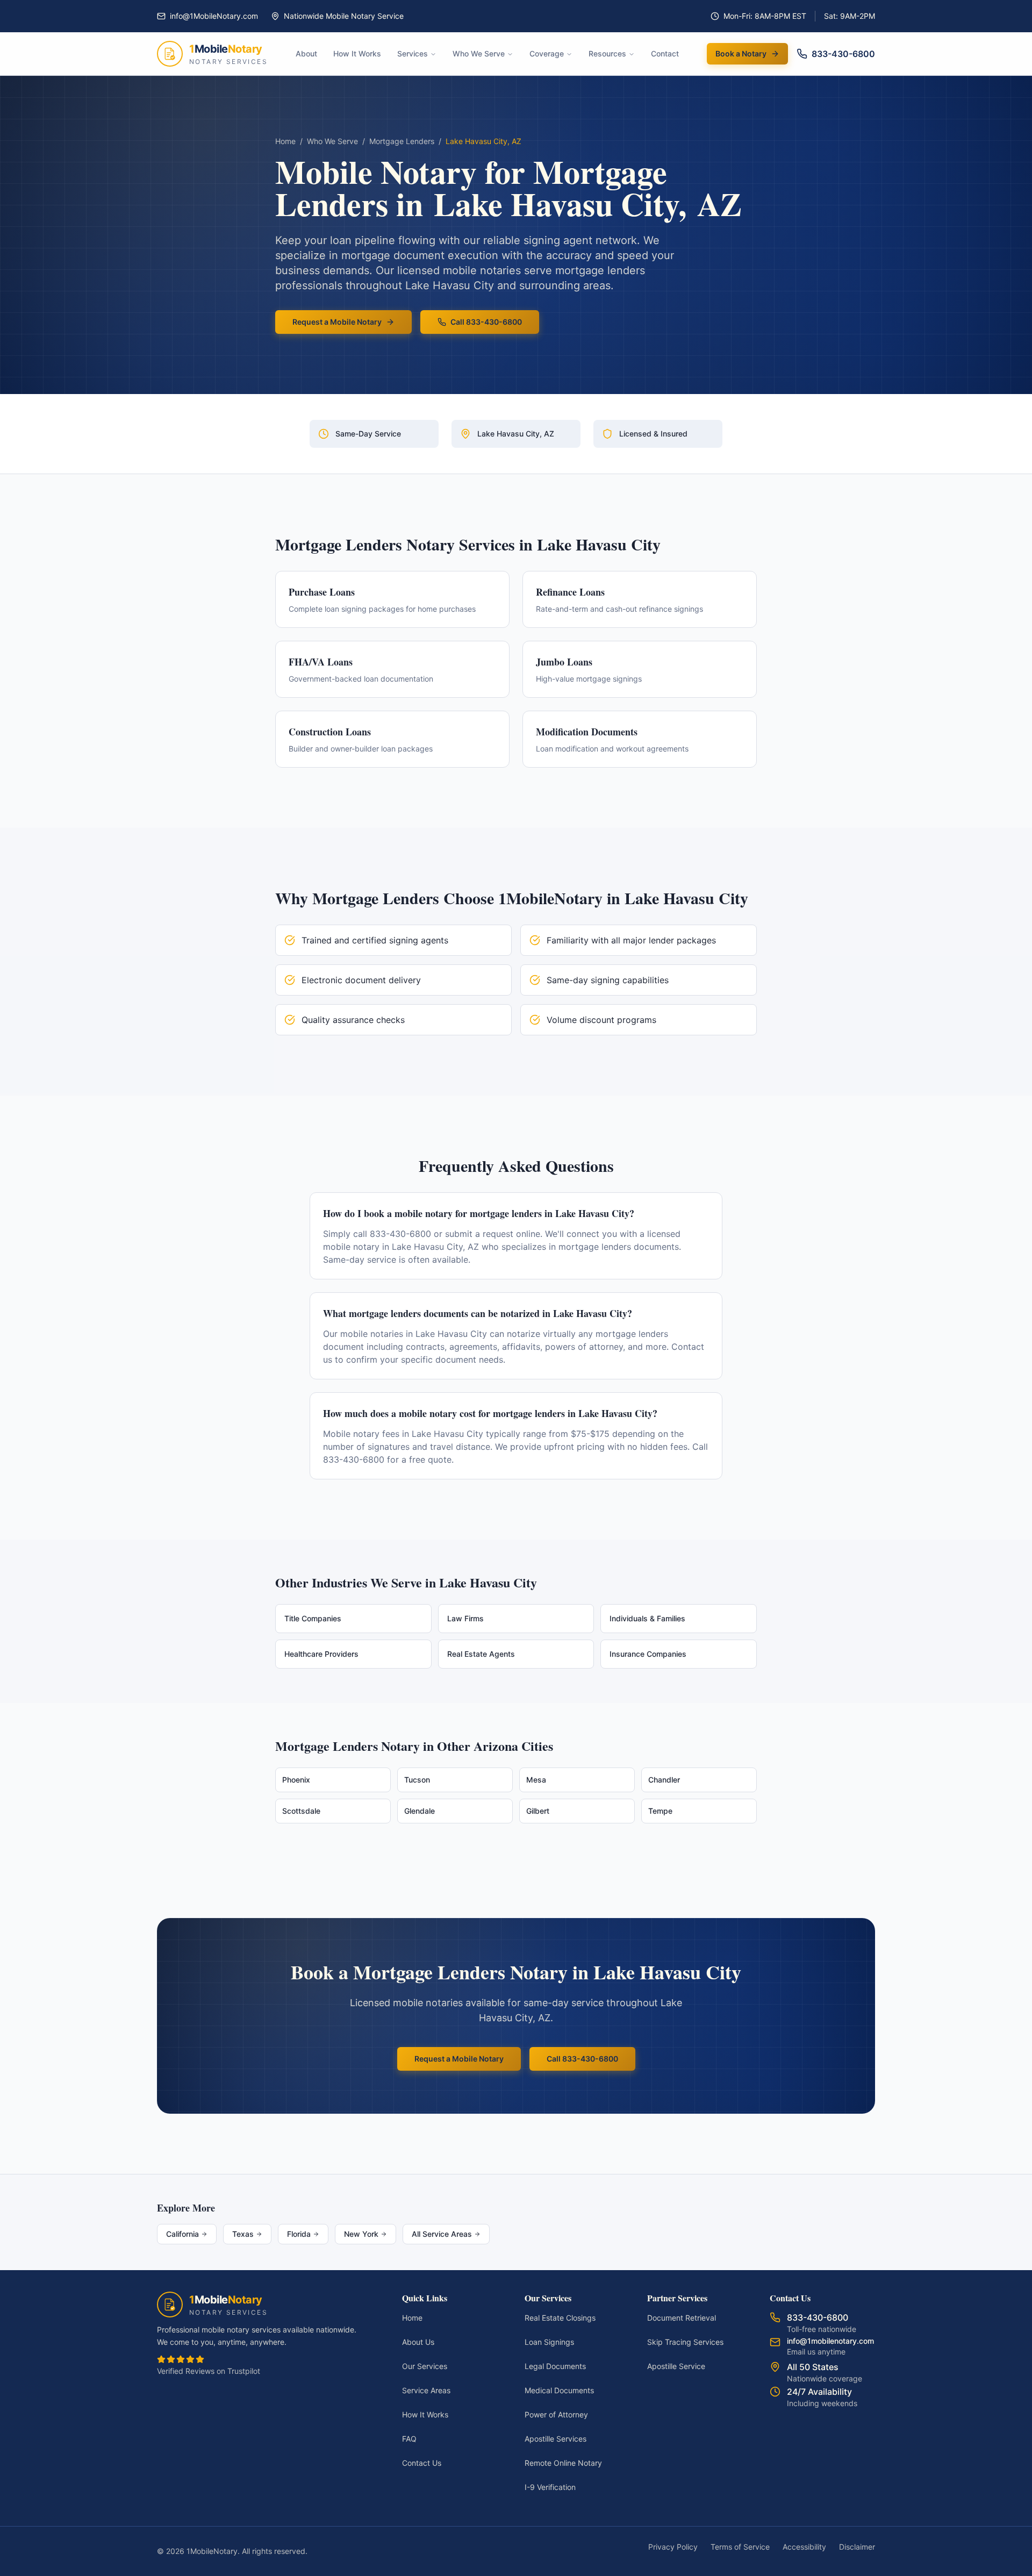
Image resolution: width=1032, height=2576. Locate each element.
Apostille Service (676, 2366)
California (182, 2234)
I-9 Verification (550, 2487)
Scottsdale (301, 1811)
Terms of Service (740, 2547)
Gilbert (538, 1811)
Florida (299, 2234)
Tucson (417, 1780)
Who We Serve (479, 53)
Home (285, 141)
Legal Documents (555, 2366)
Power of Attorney (556, 2414)
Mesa (536, 1780)
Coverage (547, 53)
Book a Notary (741, 53)
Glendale (420, 1811)
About (306, 53)
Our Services (425, 2366)
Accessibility (804, 2547)
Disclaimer (857, 2547)
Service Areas (426, 2390)
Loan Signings (549, 2342)
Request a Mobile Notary (337, 322)
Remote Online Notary (563, 2463)
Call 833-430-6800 (486, 322)
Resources (607, 53)
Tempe (660, 1811)
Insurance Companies (648, 1654)
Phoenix (296, 1780)
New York (361, 2234)
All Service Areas (442, 2234)
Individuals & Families (647, 1618)
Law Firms (465, 1618)
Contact (665, 53)
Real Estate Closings (560, 2318)
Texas (243, 2234)
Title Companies (313, 1618)
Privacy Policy (673, 2547)
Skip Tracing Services (685, 2342)
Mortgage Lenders (402, 141)
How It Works (357, 53)
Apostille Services (556, 2439)
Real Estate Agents (481, 1654)
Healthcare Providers (321, 1654)
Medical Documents (559, 2390)
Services (413, 53)
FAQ (409, 2439)
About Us (418, 2342)
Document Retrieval (682, 2318)
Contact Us (422, 2463)
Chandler (664, 1780)
